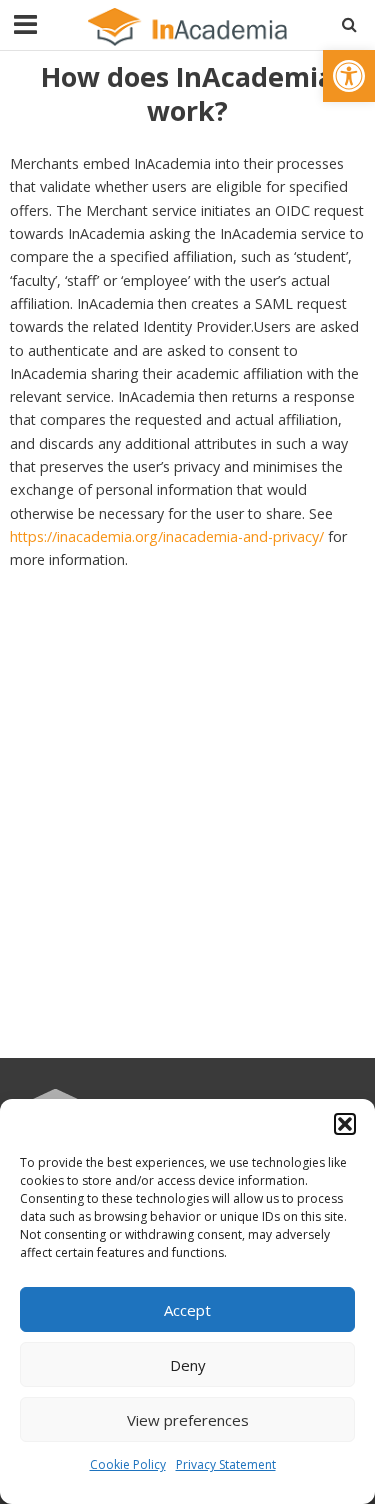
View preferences (188, 1420)
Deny (188, 1365)
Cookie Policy (128, 1464)
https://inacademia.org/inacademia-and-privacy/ (167, 536)
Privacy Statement (226, 1464)
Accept (187, 1310)
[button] (349, 76)
